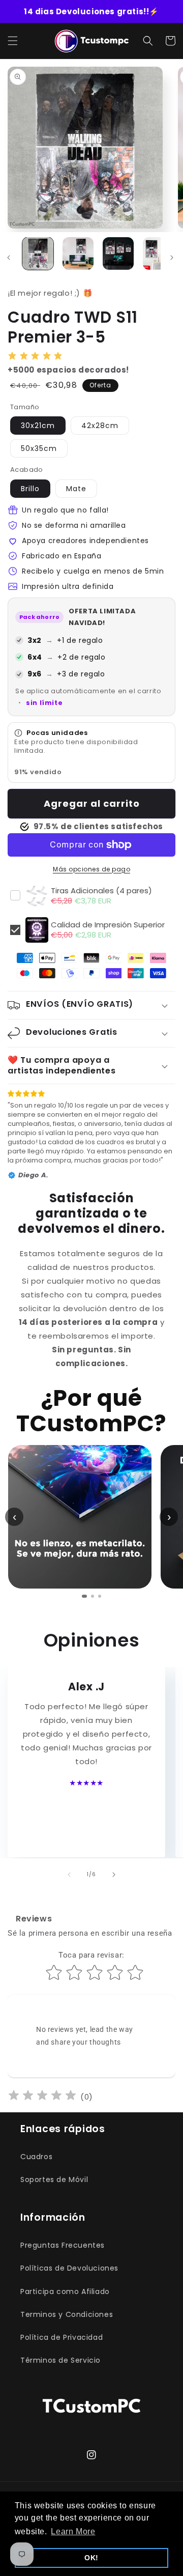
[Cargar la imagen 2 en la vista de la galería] (78, 253)
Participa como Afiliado (65, 2291)
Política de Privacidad (62, 2337)
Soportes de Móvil (54, 2179)
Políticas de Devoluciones (69, 2268)
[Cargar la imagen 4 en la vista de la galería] (158, 253)
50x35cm (39, 448)
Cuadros (36, 2157)
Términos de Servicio (60, 2360)
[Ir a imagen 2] (93, 1596)
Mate (76, 489)
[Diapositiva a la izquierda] (69, 1875)
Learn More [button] (73, 2531)
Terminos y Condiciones (67, 2314)
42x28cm (100, 426)
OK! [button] (91, 2558)
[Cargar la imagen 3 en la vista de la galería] (118, 253)
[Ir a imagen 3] (100, 1596)
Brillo (30, 489)
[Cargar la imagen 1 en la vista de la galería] (38, 253)
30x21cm (38, 426)
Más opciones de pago (91, 869)
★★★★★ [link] (86, 1783)
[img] (42, 2097)
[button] (13, 41)
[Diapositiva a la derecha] (172, 258)
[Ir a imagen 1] (84, 1596)
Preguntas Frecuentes (63, 2245)
